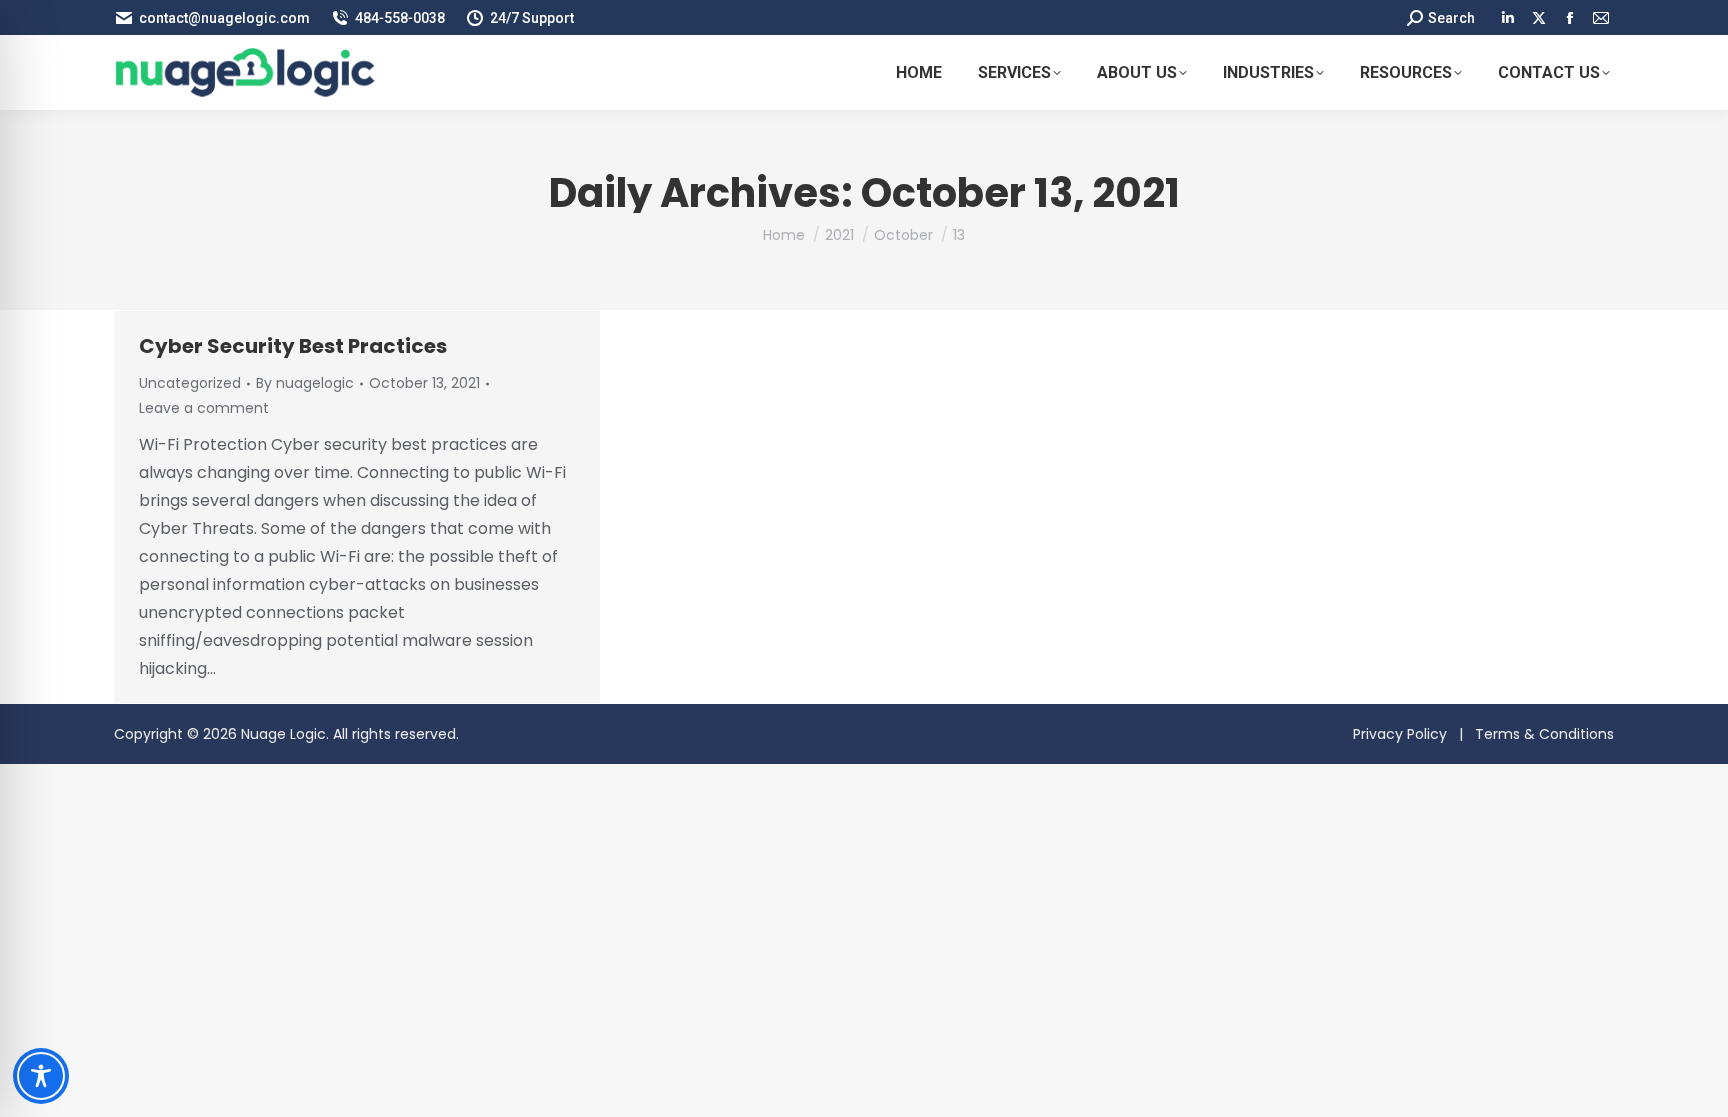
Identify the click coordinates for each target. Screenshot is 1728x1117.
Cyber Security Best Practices (293, 346)
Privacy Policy (1400, 734)
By (305, 383)
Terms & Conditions (1544, 734)
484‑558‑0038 (400, 18)
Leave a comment (204, 408)
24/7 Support (532, 18)
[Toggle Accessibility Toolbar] (41, 1076)
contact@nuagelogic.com (224, 18)
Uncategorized (190, 383)
